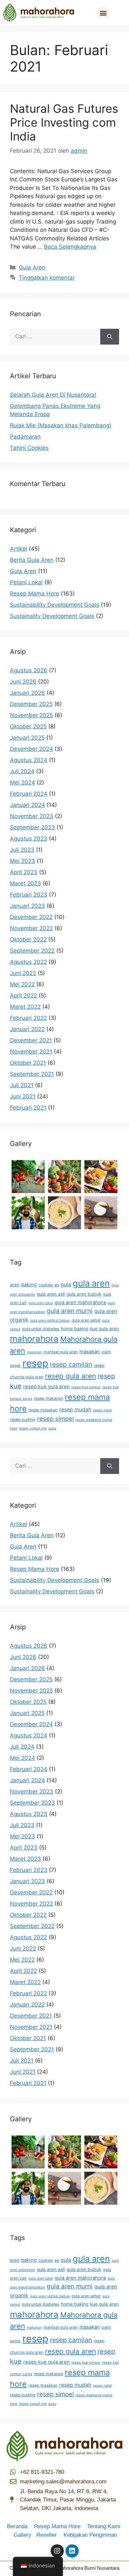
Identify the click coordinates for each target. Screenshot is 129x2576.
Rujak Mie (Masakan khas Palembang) (61, 425)
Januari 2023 (27, 906)
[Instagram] (57, 2551)
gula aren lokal (41, 1303)
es (57, 1285)
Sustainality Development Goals (52, 616)
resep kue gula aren (46, 1387)
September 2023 (32, 827)
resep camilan (71, 1365)
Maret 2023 (25, 883)
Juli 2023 (22, 850)
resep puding (23, 1419)
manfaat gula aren (61, 1352)
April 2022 (23, 996)
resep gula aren (70, 1376)
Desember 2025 (31, 704)
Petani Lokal (26, 582)
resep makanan (48, 1398)
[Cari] (110, 337)
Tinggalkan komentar (47, 278)
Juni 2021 (23, 1096)
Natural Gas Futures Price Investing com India (64, 122)
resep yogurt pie (33, 1428)
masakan (90, 1352)
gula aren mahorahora (80, 1303)
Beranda (20, 2526)
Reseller (49, 2535)
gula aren (91, 1283)
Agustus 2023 (29, 839)
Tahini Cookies (29, 448)
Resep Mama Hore (35, 594)
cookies (46, 1285)
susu (52, 1428)
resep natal (102, 1410)
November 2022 (31, 928)
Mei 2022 (22, 984)
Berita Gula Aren (32, 560)
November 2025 (31, 715)
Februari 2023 (29, 895)
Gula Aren (32, 267)
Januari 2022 (27, 1029)
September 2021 (32, 1074)
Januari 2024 (27, 805)
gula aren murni (70, 1311)
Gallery (25, 2535)
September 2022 (32, 951)
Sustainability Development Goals (55, 605)
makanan (34, 1352)
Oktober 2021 (28, 1063)
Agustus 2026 (29, 670)
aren (15, 1285)
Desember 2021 (31, 1040)
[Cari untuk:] (55, 337)
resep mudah (75, 1410)
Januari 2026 (27, 693)
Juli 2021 (22, 1085)
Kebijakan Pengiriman (90, 2535)
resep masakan (43, 1410)
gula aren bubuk (84, 1294)
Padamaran (25, 437)
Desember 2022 (31, 917)
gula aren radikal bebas (50, 1320)
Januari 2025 (27, 738)
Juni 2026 (23, 682)
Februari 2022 (28, 1018)
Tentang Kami (104, 2526)
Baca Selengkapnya (70, 247)
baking (29, 1285)
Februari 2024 (29, 794)
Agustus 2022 (28, 962)
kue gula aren (104, 1329)
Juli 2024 (22, 771)
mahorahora (34, 1339)
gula (66, 1285)
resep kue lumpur (86, 1387)
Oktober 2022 (28, 939)
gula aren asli (51, 1294)
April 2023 (24, 872)
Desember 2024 (31, 749)
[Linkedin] (72, 2551)
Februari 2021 (28, 1108)
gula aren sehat (86, 1320)
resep (35, 1363)
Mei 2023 (22, 861)
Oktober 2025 (28, 726)
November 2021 (31, 1052)
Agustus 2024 (29, 760)
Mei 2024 (22, 782)
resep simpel (55, 1419)
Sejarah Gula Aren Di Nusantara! (53, 395)
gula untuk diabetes (41, 1329)
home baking (75, 1329)
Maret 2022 (25, 1007)
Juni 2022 (23, 973)
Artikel (19, 549)
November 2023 (32, 816)
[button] (103, 13)
